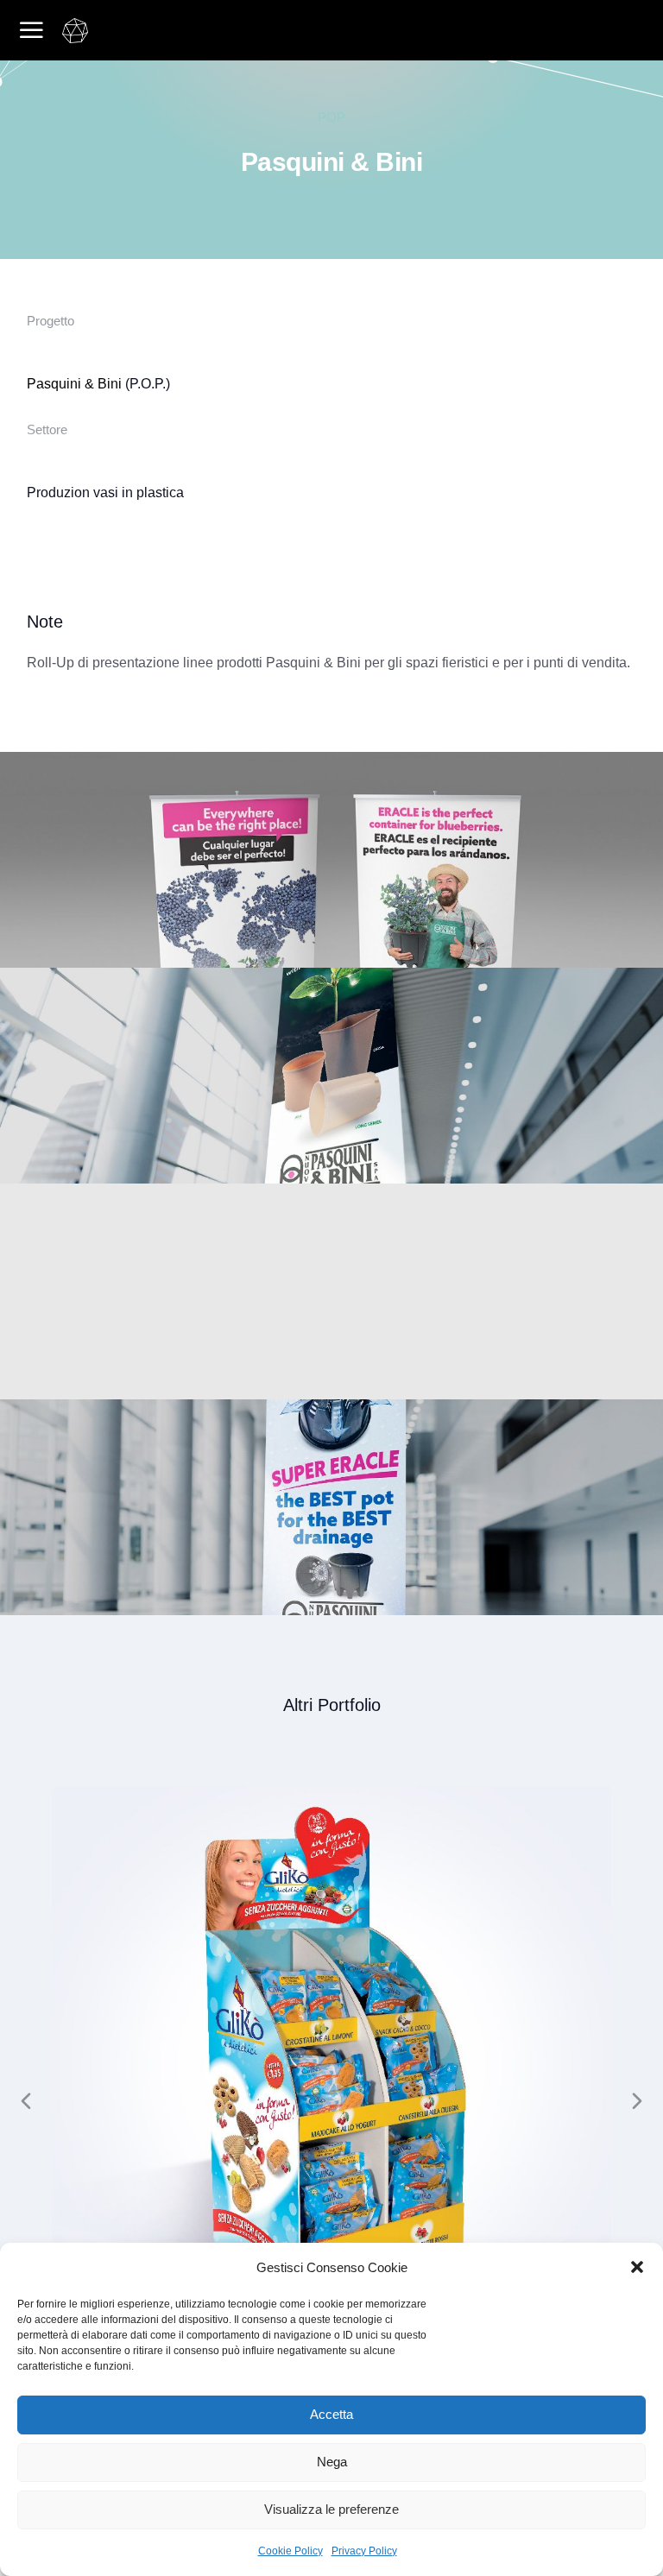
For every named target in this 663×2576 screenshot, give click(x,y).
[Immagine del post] (331, 2066)
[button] (637, 2267)
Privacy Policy (364, 2551)
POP (331, 117)
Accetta (331, 2414)
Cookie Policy (290, 2551)
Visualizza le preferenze (331, 2509)
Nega (332, 2462)
